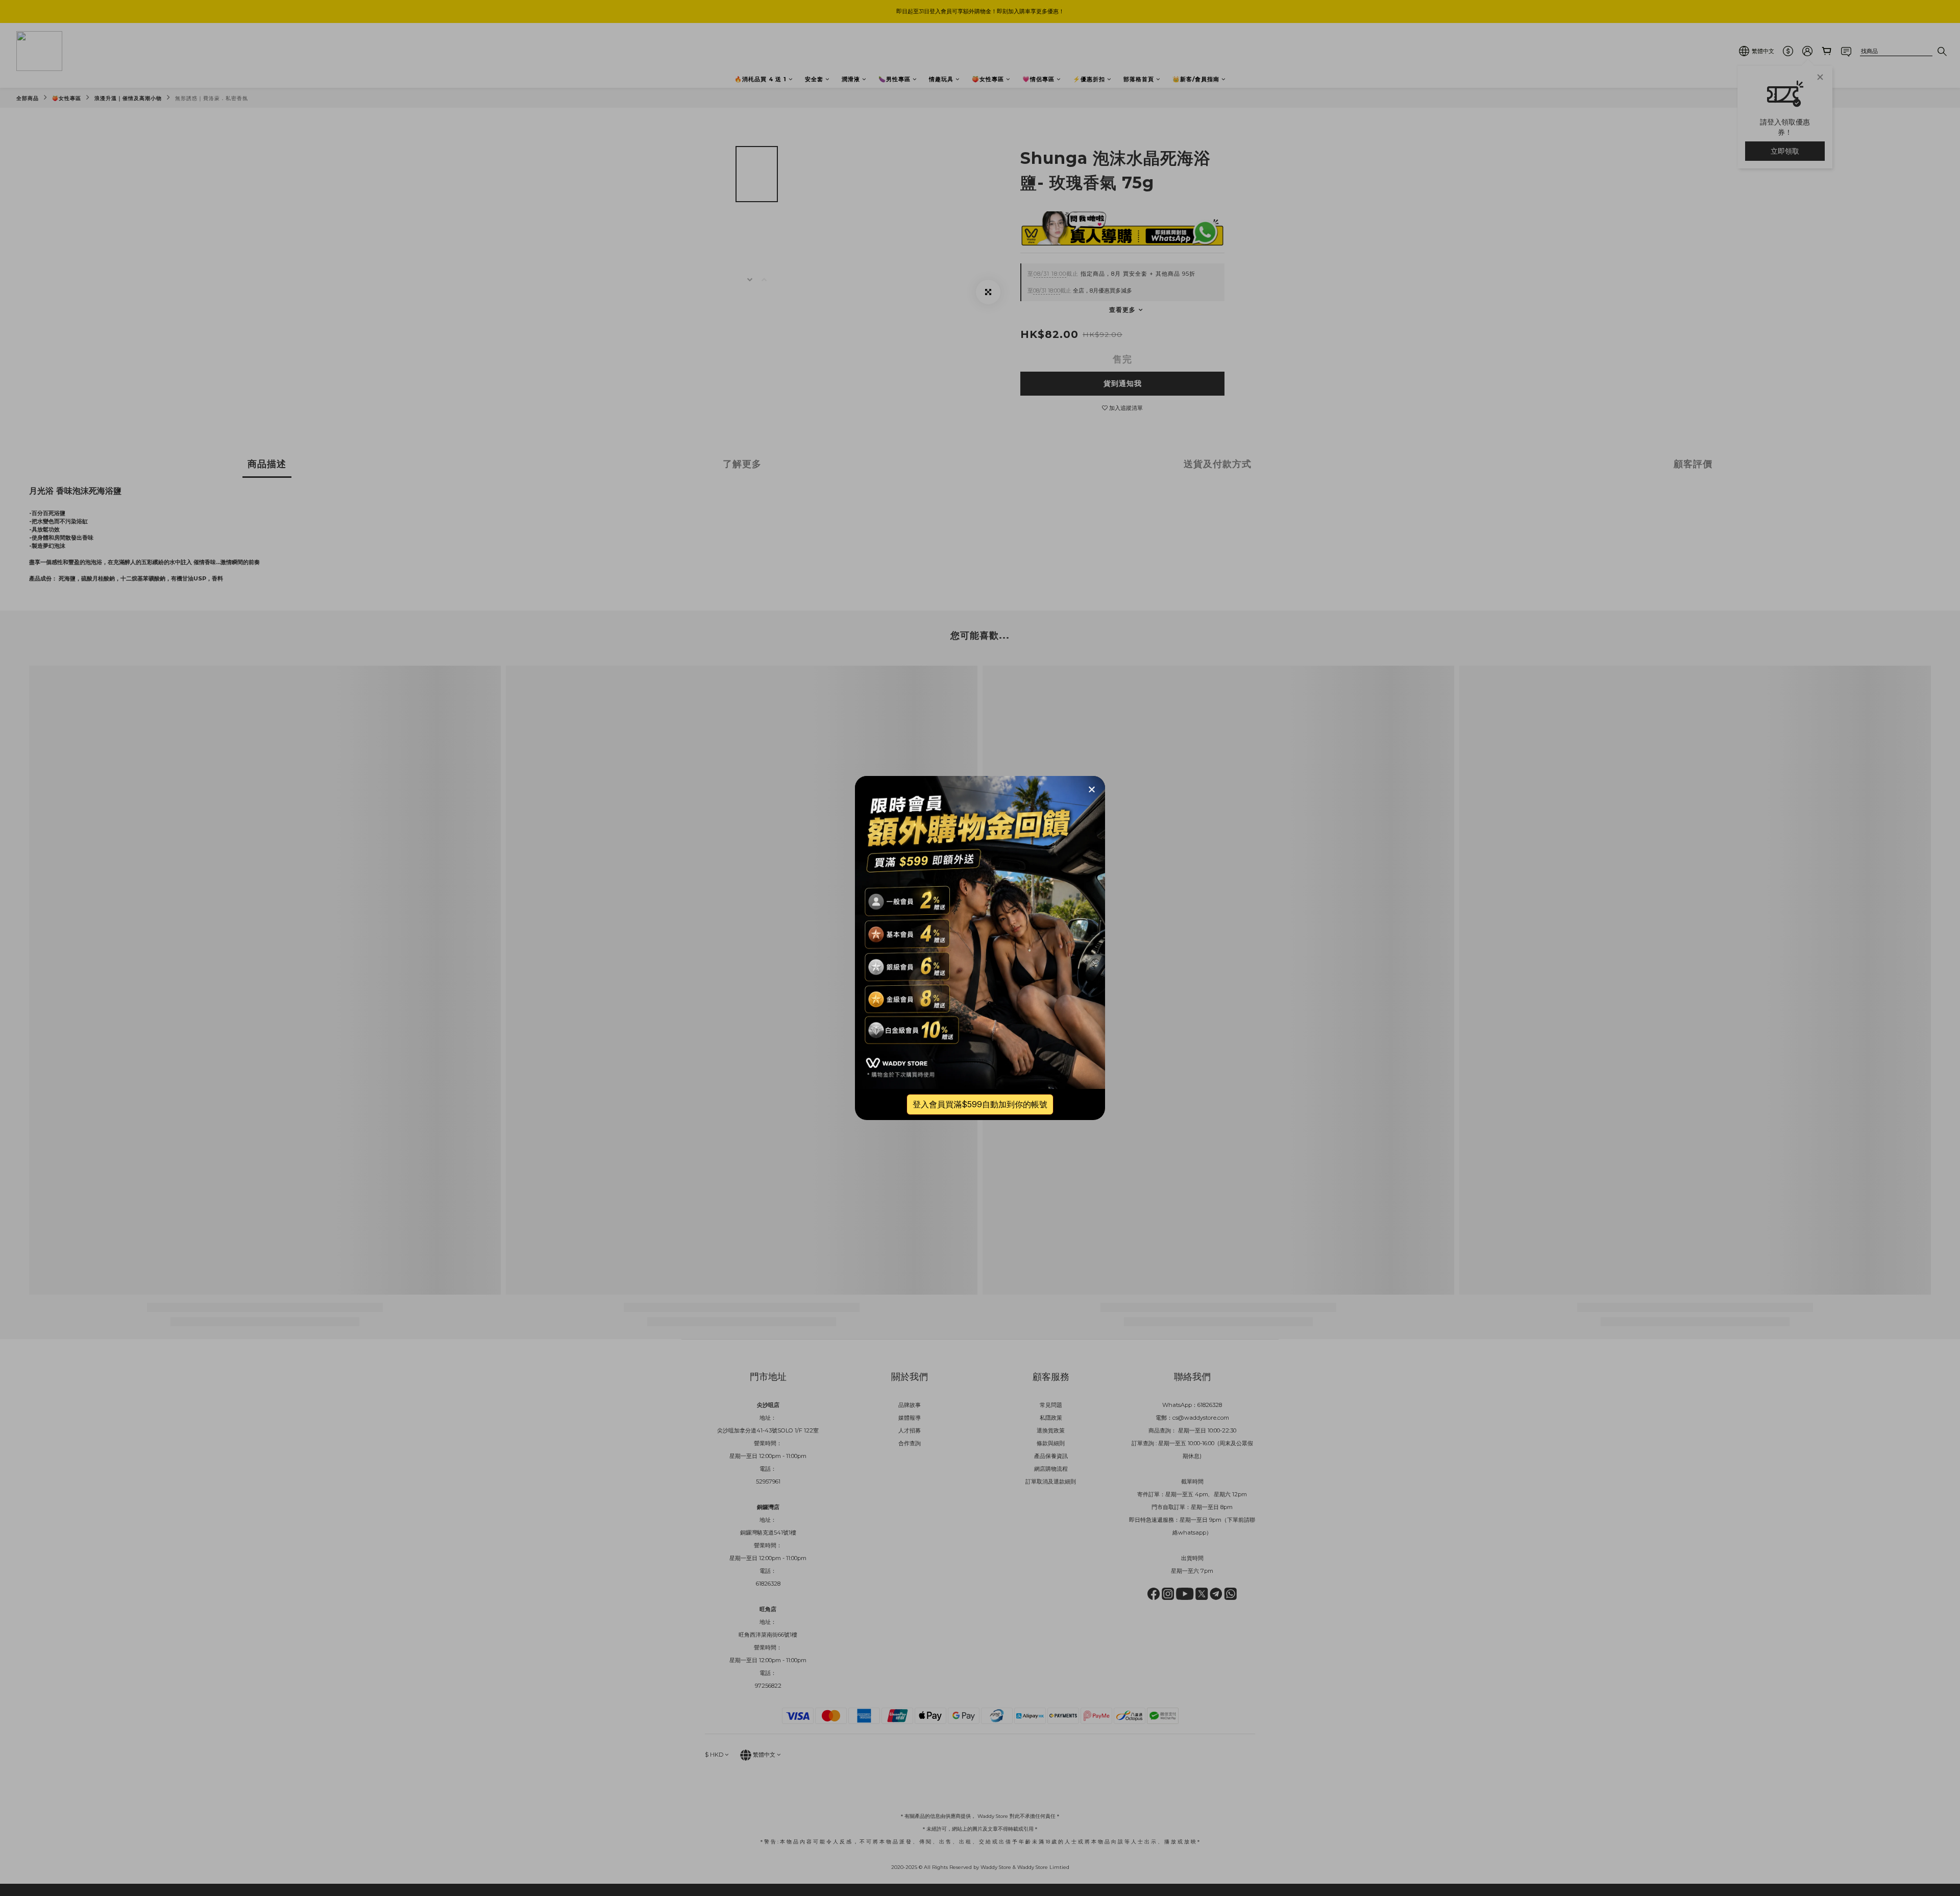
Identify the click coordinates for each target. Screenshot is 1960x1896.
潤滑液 (851, 79)
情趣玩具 (941, 79)
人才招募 (910, 1430)
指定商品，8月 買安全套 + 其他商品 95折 (1111, 274)
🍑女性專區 (988, 79)
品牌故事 (910, 1405)
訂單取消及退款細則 (1051, 1481)
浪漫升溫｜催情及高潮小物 (128, 98)
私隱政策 (1051, 1418)
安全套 (814, 79)
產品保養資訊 (1051, 1456)
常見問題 (1051, 1405)
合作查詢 (910, 1443)
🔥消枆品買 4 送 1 (761, 79)
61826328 (1210, 1405)
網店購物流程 (1051, 1469)
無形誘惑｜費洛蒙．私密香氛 (212, 98)
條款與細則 (1051, 1443)
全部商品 (28, 98)
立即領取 (1785, 151)
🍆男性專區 (895, 79)
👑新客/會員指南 (1196, 79)
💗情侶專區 (1038, 79)
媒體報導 (910, 1418)
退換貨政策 (1051, 1430)
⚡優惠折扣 (1089, 79)
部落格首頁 (1139, 79)
